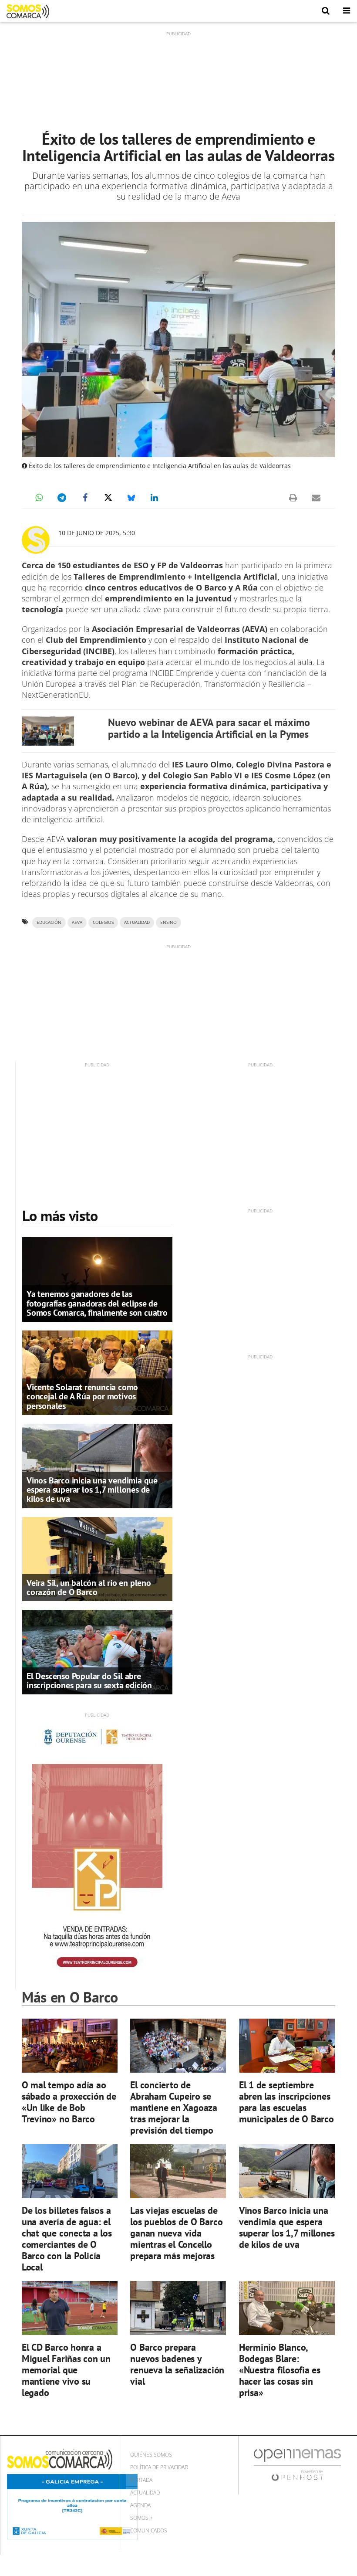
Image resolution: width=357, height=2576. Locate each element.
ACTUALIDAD (137, 922)
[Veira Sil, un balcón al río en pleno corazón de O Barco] (97, 1558)
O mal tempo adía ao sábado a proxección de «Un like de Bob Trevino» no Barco (69, 2102)
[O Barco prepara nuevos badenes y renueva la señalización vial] (178, 2308)
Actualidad (145, 2493)
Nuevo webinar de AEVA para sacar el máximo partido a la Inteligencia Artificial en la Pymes (209, 728)
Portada (141, 2480)
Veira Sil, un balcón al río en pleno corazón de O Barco (89, 1587)
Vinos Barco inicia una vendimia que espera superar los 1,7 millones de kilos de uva (92, 1490)
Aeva (77, 922)
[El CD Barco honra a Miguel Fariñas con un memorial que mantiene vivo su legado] (70, 2308)
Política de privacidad (159, 2467)
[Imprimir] (293, 498)
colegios (103, 922)
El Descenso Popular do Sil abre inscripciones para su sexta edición (89, 1681)
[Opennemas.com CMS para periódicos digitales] (297, 2465)
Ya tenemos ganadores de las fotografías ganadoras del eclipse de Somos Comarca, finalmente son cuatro (97, 1303)
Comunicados (149, 2530)
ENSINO (168, 922)
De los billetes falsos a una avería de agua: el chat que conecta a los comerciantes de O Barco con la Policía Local (67, 2238)
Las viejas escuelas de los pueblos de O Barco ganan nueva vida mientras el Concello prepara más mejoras (176, 2233)
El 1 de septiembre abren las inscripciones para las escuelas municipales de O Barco (286, 2102)
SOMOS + (141, 2518)
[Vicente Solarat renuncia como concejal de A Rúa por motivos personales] (97, 1372)
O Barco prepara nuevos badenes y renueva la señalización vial (177, 2364)
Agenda (140, 2505)
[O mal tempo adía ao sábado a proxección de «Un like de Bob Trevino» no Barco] (70, 2046)
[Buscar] (326, 11)
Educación (49, 922)
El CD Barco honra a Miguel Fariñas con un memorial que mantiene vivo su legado (66, 2370)
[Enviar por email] (316, 498)
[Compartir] (39, 498)
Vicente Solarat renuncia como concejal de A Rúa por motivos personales (82, 1396)
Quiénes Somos (151, 2455)
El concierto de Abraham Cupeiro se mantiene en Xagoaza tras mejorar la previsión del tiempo (174, 2107)
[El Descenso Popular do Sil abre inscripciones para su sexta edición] (97, 1652)
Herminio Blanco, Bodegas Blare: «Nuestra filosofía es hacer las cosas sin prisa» (280, 2370)
